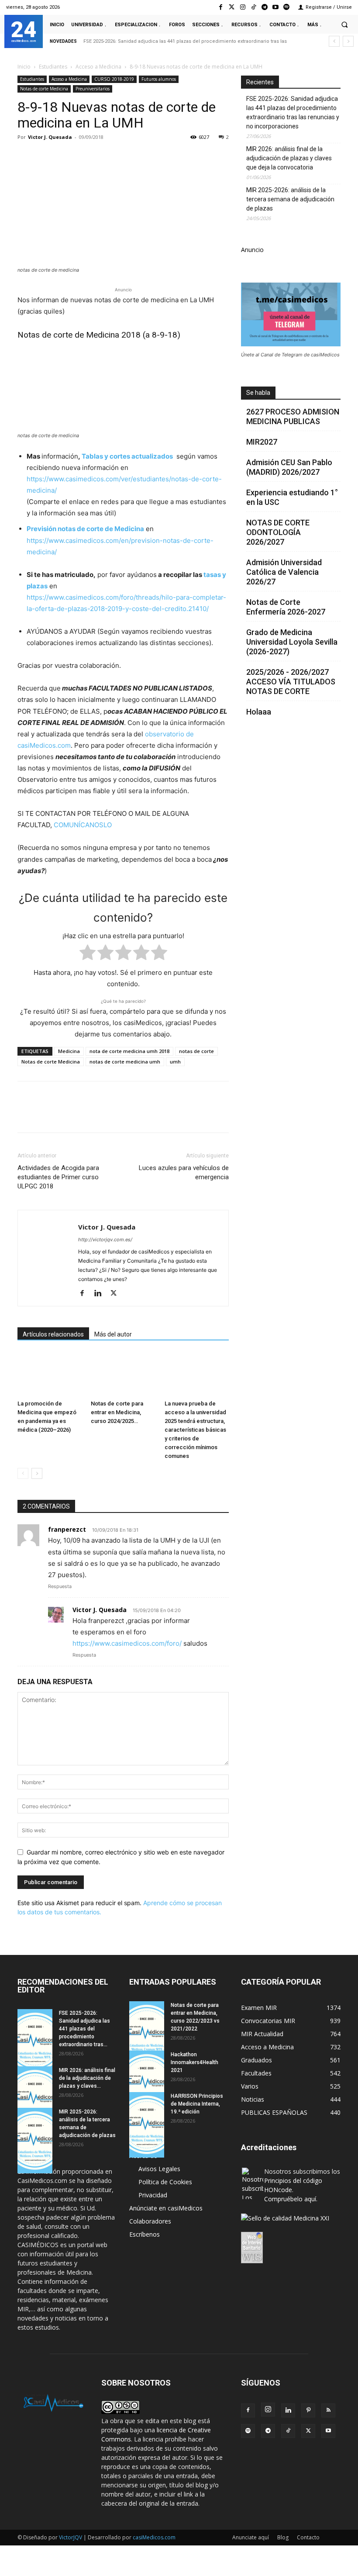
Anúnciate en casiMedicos (166, 2208)
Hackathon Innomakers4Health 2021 (194, 2062)
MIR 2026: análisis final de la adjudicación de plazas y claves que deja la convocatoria (289, 158)
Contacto (308, 2537)
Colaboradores (150, 2221)
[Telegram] (264, 7)
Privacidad (153, 2195)
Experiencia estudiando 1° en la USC (292, 497)
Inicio (24, 67)
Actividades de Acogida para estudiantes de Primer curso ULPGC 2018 (58, 1177)
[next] (348, 41)
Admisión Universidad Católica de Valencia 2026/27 (284, 572)
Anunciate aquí (251, 2537)
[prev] (334, 41)
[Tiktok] (253, 7)
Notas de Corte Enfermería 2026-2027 (286, 607)
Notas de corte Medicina (44, 89)
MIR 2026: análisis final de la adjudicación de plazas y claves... (87, 2078)
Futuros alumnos (159, 79)
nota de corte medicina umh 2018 (129, 1051)
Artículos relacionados (53, 1334)
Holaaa (259, 712)
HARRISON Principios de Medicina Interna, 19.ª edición (197, 2104)
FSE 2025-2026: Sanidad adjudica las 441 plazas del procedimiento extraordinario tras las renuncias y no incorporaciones (293, 112)
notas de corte (196, 1051)
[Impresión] (147, 157)
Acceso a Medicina (98, 67)
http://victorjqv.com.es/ (105, 1240)
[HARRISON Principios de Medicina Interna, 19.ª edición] (147, 2125)
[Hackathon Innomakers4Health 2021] (147, 2083)
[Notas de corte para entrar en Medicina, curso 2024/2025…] (123, 1374)
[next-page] (37, 1473)
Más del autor (113, 1334)
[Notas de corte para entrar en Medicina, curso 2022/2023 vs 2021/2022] (147, 2034)
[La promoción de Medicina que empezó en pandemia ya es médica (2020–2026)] (50, 1374)
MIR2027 (262, 442)
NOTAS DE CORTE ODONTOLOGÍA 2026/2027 (278, 532)
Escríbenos (145, 2234)
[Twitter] (232, 7)
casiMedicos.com (154, 2537)
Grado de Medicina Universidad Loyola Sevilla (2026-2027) (292, 642)
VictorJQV (71, 2537)
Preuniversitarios (93, 89)
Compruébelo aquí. (291, 2199)
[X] (46, 157)
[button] (344, 24)
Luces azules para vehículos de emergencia (184, 1172)
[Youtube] (276, 7)
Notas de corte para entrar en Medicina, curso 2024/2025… (117, 1412)
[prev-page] (23, 1473)
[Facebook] (221, 7)
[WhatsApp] (86, 157)
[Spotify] (287, 7)
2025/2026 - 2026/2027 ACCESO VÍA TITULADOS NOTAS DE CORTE (291, 682)
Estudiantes (53, 67)
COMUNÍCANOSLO (83, 825)
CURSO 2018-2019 (114, 79)
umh (175, 1062)
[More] (167, 157)
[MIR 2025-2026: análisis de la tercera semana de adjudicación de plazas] (35, 2141)
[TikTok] (288, 2431)
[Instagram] (243, 7)
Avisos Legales (159, 2169)
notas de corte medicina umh (125, 1062)
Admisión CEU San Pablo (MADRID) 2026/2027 (289, 467)
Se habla (258, 393)
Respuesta (60, 1586)
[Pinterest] (66, 157)
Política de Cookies (165, 2182)
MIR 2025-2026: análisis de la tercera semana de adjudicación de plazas (290, 199)
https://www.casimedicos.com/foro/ (127, 1643)
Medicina (69, 1051)
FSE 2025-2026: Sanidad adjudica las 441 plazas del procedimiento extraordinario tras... (84, 2029)
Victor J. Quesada (50, 137)
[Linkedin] (107, 157)
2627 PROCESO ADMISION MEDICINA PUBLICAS (293, 416)
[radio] (88, 954)
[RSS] (328, 2410)
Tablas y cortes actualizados (127, 456)
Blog (283, 2537)
